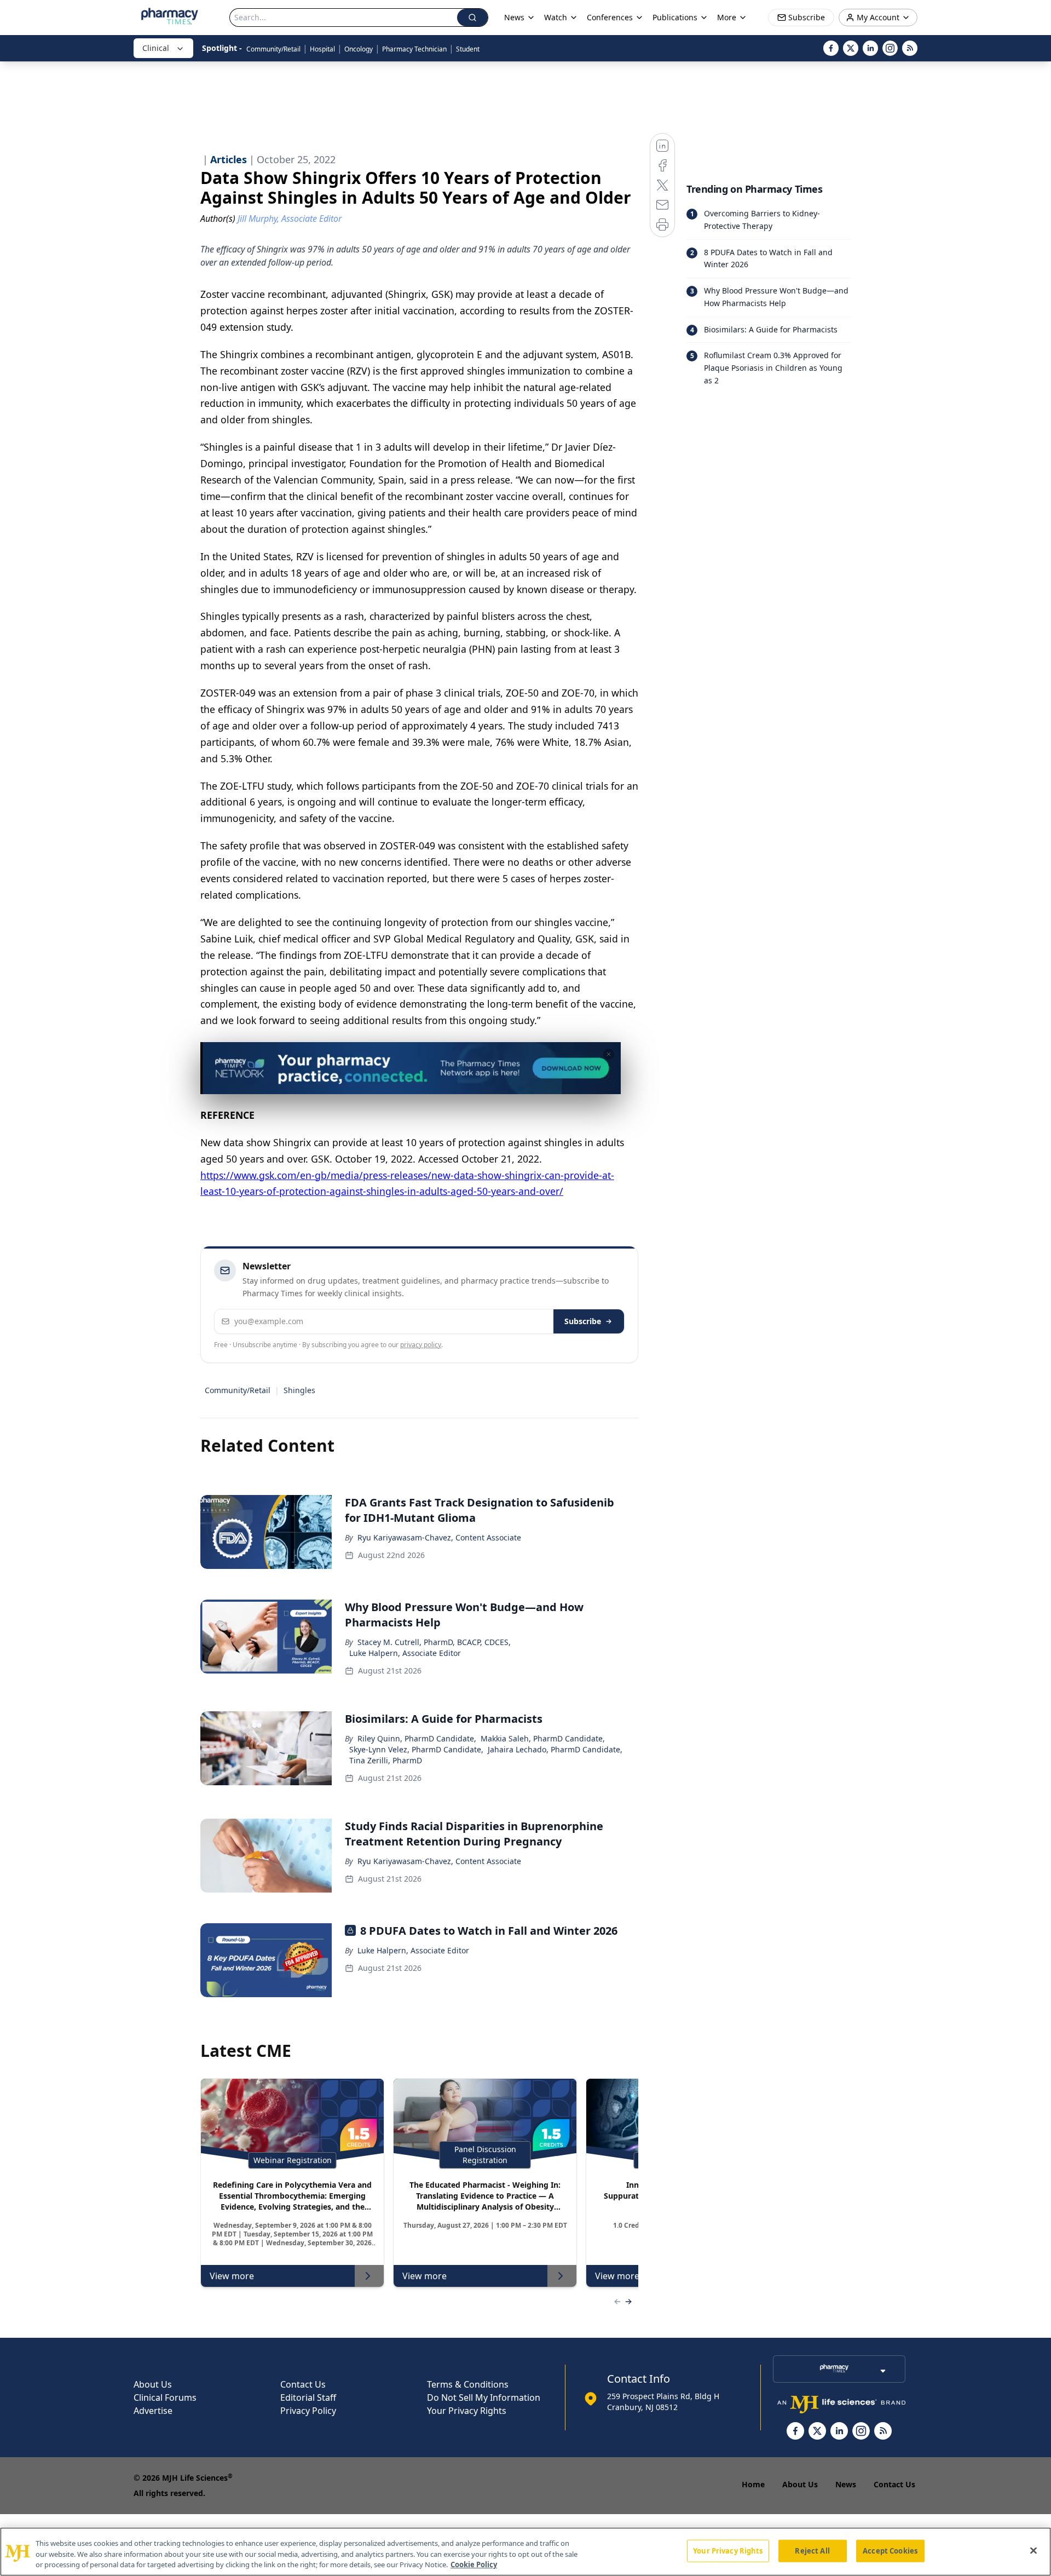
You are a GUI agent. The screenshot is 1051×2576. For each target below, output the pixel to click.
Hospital (322, 49)
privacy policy (421, 1345)
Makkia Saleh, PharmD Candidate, (543, 1738)
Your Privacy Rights (467, 2411)
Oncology (359, 49)
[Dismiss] (609, 1054)
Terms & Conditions (468, 2384)
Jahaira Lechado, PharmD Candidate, (555, 1749)
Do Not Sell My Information (484, 2397)
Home (753, 2484)
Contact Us (303, 2384)
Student (468, 49)
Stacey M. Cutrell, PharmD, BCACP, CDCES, (434, 1642)
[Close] (1033, 2550)
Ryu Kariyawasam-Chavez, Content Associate (439, 1537)
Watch (556, 17)
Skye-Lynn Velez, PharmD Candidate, (416, 1749)
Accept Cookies (890, 2550)
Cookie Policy (474, 2565)
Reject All (812, 2550)
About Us (153, 2384)
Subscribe (583, 1321)
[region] (525, 2552)
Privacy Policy (308, 2411)
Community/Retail (273, 49)
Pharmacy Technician (414, 49)
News (846, 2484)
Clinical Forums (165, 2397)
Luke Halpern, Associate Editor (405, 1653)
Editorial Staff (308, 2397)
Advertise (153, 2411)
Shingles (299, 1390)
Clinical (156, 48)
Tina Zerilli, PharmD (386, 1760)
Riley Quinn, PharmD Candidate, (417, 1738)
